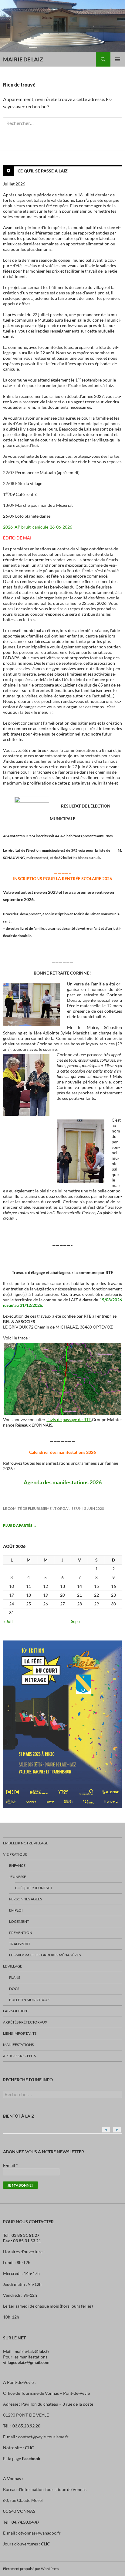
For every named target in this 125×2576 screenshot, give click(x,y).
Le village (13, 1966)
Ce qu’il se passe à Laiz (43, 171)
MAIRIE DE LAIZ (23, 59)
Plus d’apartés (20, 1525)
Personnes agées (25, 1899)
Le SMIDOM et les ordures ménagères (45, 1955)
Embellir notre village (26, 1843)
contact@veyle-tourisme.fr (43, 2437)
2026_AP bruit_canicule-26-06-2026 (38, 527)
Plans (15, 1977)
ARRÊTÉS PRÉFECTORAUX (25, 2022)
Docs (14, 1989)
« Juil (8, 1621)
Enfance (17, 1865)
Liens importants (20, 2033)
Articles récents (19, 2056)
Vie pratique (15, 1854)
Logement (19, 1921)
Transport (20, 1944)
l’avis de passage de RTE (69, 1419)
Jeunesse (18, 1877)
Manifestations (18, 2045)
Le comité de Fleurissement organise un (42, 1508)
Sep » (76, 1621)
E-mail (10, 2165)
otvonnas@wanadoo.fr (39, 2533)
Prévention (21, 1933)
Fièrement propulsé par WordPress (31, 2569)
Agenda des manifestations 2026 (63, 1482)
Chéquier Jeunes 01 (34, 1888)
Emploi (16, 1910)
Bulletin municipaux (29, 2000)
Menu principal (118, 59)
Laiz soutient (16, 2011)
